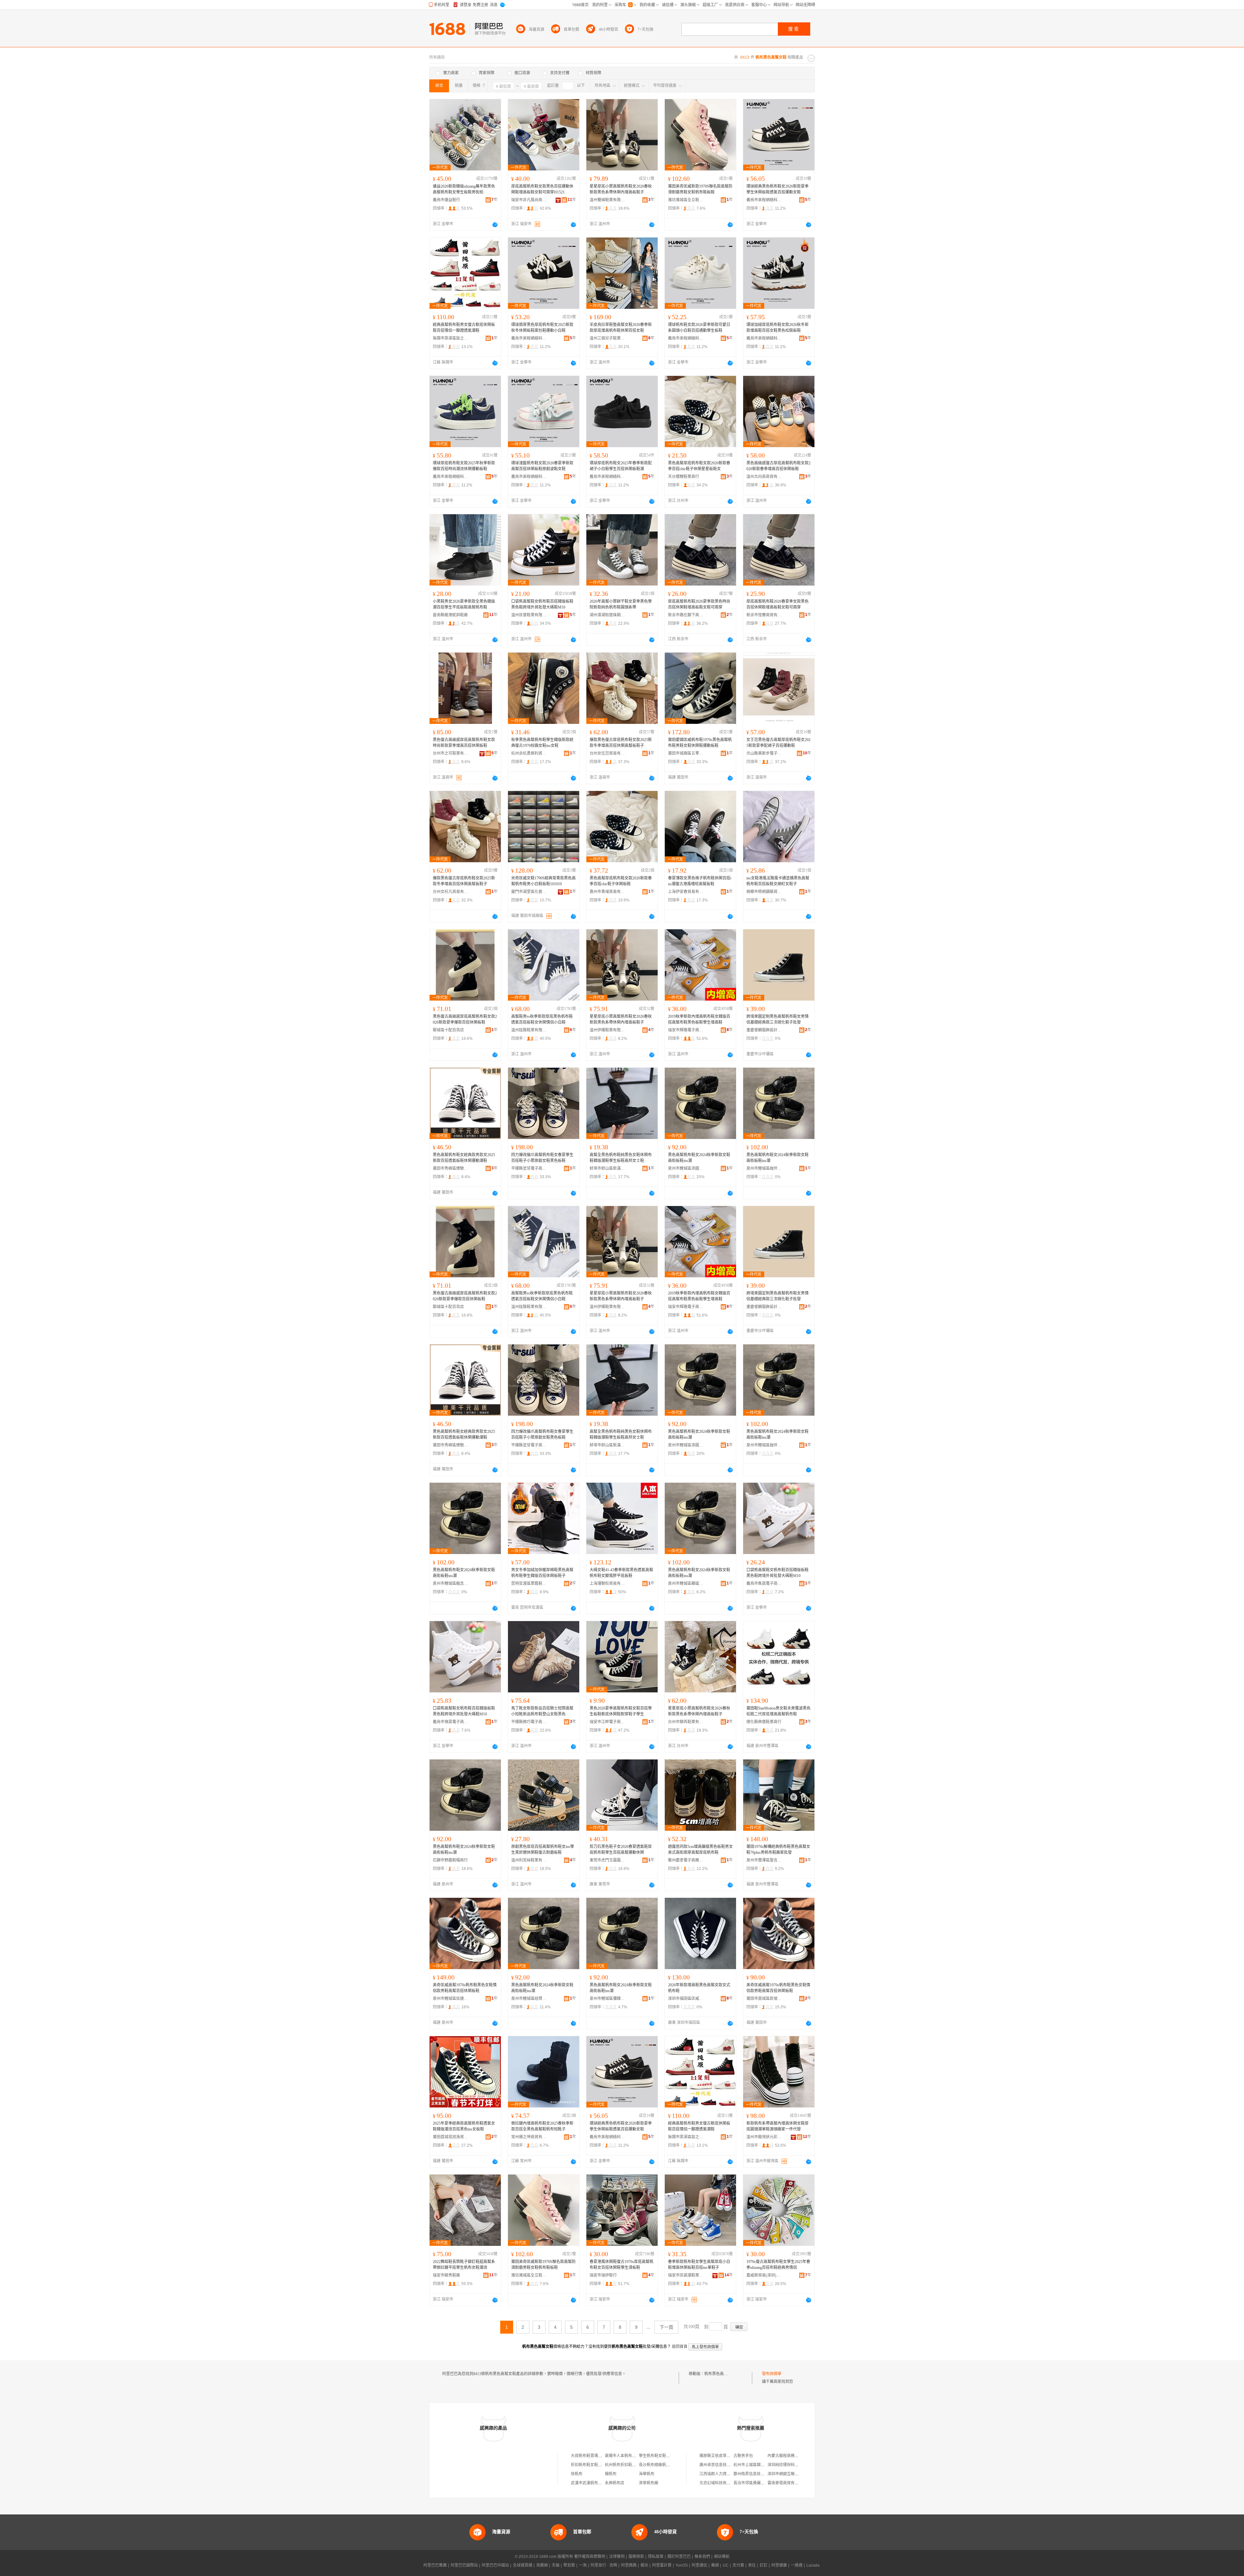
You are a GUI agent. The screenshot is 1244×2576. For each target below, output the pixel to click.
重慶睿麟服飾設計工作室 (764, 1030)
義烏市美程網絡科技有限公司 (764, 200)
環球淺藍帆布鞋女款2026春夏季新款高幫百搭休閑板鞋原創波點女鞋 (542, 466)
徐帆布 (577, 2474)
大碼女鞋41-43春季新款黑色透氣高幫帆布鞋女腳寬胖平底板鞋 (621, 1573)
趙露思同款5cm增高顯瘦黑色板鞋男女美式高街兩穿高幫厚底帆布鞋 (700, 1850)
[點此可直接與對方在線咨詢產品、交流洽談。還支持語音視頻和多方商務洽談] (495, 225)
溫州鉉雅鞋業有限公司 (529, 1030)
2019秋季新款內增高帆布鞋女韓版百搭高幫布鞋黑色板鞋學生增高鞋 (699, 1019)
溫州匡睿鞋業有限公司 (529, 615)
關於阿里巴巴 (679, 2557)
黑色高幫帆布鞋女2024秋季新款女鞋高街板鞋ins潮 (699, 1158)
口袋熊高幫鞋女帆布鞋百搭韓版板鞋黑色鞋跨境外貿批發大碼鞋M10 (542, 604)
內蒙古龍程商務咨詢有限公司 (793, 2456)
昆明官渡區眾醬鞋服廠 (529, 1584)
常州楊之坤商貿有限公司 (529, 2137)
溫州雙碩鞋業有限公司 (607, 200)
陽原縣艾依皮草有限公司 (721, 2456)
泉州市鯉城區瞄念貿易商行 (451, 1584)
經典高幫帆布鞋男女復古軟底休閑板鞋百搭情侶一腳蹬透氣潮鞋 (464, 328)
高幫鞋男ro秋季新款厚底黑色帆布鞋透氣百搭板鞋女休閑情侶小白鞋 (542, 1019)
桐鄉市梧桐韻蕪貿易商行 (764, 892)
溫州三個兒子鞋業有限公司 (607, 338)
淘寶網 (542, 2565)
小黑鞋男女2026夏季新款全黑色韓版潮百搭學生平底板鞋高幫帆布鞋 (464, 604)
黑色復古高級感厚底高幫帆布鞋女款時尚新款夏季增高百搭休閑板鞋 (464, 743)
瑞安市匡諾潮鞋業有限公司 (686, 2275)
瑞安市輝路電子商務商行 (686, 1030)
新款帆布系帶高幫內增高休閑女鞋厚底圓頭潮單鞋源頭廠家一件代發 (777, 2126)
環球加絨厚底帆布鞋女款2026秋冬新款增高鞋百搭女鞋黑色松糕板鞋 (777, 328)
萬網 (715, 2565)
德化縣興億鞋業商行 (764, 1722)
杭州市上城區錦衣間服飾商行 (759, 2465)
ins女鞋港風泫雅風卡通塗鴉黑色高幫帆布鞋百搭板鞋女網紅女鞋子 (778, 881)
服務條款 (636, 2557)
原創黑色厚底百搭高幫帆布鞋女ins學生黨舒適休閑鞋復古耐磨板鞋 (543, 1850)
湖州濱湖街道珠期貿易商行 (607, 615)
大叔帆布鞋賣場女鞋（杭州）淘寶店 (602, 2456)
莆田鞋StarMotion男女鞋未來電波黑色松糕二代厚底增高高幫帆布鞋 (778, 1711)
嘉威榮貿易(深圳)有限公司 (764, 2275)
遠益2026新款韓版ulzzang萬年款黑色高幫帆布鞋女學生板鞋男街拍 (464, 189)
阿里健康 (779, 2565)
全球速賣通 (523, 2565)
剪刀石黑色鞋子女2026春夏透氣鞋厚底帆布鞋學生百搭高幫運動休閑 (621, 1850)
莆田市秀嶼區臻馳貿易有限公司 (451, 1168)
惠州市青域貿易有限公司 (607, 892)
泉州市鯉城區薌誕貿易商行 (686, 1584)
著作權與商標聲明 (590, 2557)
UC (726, 2565)
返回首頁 (680, 2347)
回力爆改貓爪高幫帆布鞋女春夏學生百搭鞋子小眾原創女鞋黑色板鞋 (542, 1158)
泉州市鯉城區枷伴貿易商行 (764, 1168)
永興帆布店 (615, 2483)
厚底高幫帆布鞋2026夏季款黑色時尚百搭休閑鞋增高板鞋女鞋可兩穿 (699, 604)
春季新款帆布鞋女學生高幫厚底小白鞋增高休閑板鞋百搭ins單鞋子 (699, 2265)
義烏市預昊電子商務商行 (451, 1722)
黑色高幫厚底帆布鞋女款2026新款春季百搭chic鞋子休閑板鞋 (621, 881)
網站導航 (722, 2557)
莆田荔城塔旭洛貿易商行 (451, 2137)
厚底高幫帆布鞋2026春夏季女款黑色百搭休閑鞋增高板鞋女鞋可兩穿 (777, 604)
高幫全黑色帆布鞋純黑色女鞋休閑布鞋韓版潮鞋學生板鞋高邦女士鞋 (621, 1158)
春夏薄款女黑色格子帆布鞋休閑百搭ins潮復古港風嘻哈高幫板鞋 (700, 881)
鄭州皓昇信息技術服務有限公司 (761, 2474)
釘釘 (764, 2565)
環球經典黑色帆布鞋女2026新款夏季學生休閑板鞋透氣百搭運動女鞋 (777, 189)
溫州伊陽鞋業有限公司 (607, 1030)
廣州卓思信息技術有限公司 (723, 2465)
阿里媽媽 (629, 2565)
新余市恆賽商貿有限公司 (764, 615)
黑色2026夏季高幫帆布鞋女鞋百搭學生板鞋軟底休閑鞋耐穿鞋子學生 (621, 1711)
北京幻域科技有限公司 (719, 2483)
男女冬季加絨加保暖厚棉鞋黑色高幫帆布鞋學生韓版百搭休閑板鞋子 (542, 1573)
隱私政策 (656, 2557)
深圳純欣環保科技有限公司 (791, 2465)
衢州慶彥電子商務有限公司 (686, 1860)
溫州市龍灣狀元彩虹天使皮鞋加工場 (764, 2137)
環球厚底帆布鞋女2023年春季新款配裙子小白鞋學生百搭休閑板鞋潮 (621, 466)
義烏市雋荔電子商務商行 (764, 1584)
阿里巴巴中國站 (495, 2565)
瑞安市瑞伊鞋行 (603, 2275)
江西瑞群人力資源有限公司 (723, 2474)
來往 (752, 2565)
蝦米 (644, 2565)
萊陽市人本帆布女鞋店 (624, 2456)
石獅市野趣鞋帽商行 (450, 1860)
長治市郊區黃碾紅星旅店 (755, 2483)
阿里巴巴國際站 (464, 2565)
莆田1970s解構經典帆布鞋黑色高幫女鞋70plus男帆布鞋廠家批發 (778, 1850)
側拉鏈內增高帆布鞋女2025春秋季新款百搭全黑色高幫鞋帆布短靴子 (542, 2126)
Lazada (813, 2565)
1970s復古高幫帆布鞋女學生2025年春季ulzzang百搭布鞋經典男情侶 (778, 2265)
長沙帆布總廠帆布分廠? (659, 2465)
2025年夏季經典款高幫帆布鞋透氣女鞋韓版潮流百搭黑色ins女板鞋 (464, 2126)
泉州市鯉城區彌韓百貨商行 (607, 1999)
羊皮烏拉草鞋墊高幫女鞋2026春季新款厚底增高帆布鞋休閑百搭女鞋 (621, 328)
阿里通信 (699, 2565)
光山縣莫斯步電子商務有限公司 (764, 753)
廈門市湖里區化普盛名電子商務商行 (529, 892)
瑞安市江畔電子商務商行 (607, 1722)
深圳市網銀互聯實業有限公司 (793, 2474)
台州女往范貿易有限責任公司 (607, 753)
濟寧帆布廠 (649, 2483)
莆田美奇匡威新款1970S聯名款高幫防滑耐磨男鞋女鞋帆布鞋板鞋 (700, 189)
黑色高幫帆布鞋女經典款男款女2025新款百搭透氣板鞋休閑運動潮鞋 (464, 1158)
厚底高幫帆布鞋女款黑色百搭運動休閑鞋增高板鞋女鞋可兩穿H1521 (542, 189)
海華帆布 (647, 2474)
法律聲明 (617, 2557)
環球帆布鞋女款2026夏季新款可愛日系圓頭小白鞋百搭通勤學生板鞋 (699, 328)
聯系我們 (702, 2557)
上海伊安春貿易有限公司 (686, 892)
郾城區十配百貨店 (448, 1030)
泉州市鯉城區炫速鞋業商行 (451, 1999)
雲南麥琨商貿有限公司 (787, 2483)
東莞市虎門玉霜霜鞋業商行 (607, 1860)
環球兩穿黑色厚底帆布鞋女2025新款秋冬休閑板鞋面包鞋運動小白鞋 (542, 328)
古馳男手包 (743, 2456)
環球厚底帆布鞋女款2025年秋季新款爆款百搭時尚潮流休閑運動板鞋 (464, 466)
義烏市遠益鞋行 (446, 200)
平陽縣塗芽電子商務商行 (529, 1168)
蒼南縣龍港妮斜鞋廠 (450, 615)
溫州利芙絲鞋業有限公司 (529, 1860)
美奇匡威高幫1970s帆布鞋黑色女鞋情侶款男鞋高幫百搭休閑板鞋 (465, 1988)
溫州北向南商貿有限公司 (764, 477)
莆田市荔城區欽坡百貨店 (764, 1999)
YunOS (682, 2565)
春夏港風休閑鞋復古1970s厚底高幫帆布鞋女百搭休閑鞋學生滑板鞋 (622, 2265)
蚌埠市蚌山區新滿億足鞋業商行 (607, 1168)
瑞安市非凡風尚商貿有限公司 (529, 200)
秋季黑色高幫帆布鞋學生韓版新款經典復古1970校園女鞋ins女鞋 (542, 743)
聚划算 (569, 2565)
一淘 (583, 2565)
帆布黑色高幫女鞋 (720, 2374)
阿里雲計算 (662, 2565)
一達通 (797, 2565)
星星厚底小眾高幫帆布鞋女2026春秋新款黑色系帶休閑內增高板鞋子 (621, 189)
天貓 (556, 2565)
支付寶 (738, 2565)
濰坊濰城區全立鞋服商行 (686, 200)
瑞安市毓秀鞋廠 (446, 2275)
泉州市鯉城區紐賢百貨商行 (529, 1999)
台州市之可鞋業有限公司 (451, 753)
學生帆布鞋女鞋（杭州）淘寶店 (666, 2456)
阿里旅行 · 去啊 (604, 2565)
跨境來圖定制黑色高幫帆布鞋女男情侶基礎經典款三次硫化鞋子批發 (777, 1019)
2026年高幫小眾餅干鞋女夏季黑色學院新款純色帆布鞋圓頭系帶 (621, 604)
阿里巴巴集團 (435, 2565)
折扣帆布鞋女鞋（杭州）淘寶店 (598, 2465)
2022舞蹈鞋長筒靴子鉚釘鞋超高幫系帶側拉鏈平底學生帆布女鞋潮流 (464, 2265)
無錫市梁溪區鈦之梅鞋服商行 (451, 338)
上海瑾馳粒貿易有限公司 (607, 1584)
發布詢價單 (772, 2374)
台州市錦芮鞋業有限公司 (686, 1722)
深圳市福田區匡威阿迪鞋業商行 (686, 1999)
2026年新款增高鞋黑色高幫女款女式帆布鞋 (699, 1988)
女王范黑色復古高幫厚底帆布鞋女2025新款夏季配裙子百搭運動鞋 (778, 743)
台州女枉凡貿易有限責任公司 (451, 892)
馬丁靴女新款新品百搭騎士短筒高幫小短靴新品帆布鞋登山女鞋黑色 (542, 1711)
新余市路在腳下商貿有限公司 (686, 615)
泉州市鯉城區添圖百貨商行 (686, 1168)
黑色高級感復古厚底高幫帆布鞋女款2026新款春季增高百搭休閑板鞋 (778, 466)
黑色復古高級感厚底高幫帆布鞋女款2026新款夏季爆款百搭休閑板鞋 (465, 1019)
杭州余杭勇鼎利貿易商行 (529, 753)
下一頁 (666, 2327)
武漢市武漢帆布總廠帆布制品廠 (598, 2483)
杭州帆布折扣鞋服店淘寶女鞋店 (632, 2465)
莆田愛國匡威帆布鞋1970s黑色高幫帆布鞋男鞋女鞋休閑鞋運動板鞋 (700, 743)
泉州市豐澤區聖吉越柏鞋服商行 (764, 1860)
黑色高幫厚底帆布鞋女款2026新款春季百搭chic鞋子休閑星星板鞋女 (699, 466)
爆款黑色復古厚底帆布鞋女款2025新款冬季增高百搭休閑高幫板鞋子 (621, 743)
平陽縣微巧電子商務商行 (529, 1722)
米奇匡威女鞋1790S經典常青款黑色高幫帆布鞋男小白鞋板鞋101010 (543, 881)
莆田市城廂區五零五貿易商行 (686, 753)
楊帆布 (611, 2474)
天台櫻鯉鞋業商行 (684, 477)
